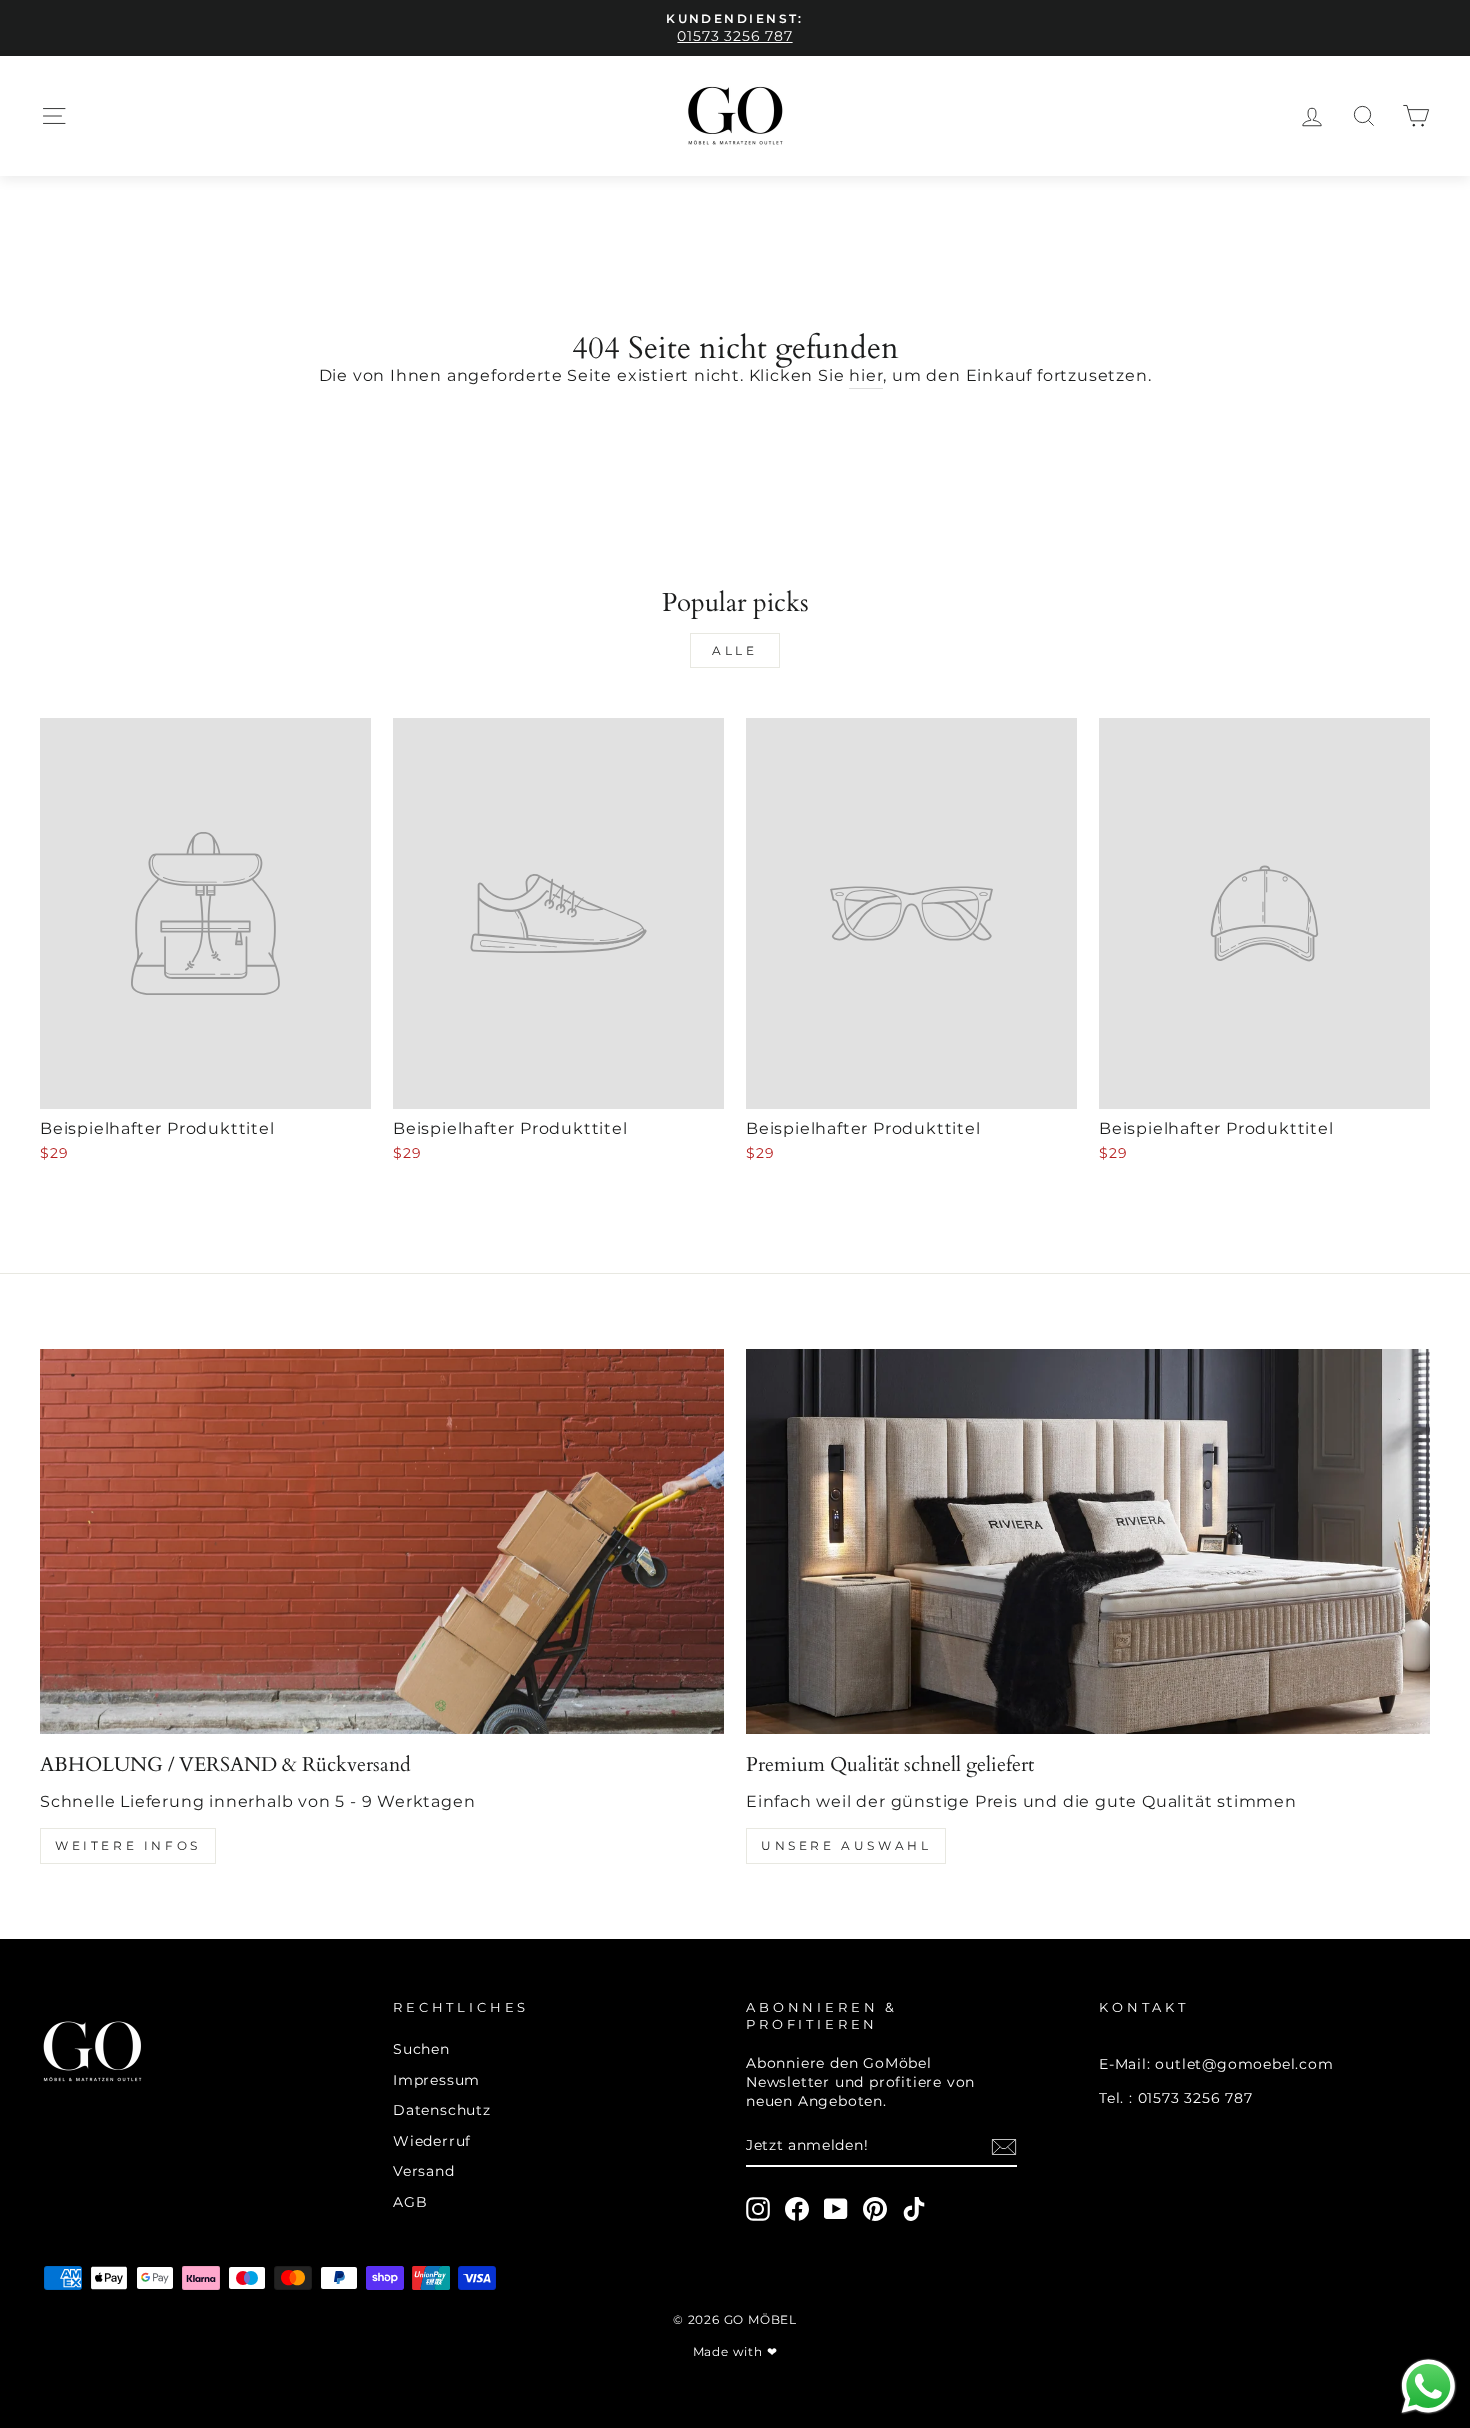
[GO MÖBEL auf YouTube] (836, 2209)
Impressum (436, 2080)
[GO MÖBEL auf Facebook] (797, 2209)
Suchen (421, 2049)
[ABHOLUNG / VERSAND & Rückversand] (382, 1541)
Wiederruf (432, 2141)
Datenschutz (442, 2110)
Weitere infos (128, 1845)
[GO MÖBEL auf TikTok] (914, 2209)
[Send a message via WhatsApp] (1428, 2386)
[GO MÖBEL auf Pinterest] (875, 2209)
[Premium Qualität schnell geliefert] (1088, 1541)
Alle (734, 650)
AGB (410, 2202)
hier (866, 375)
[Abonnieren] (1004, 2147)
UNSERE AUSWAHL (846, 1845)
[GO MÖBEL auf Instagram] (758, 2209)
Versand (424, 2171)
